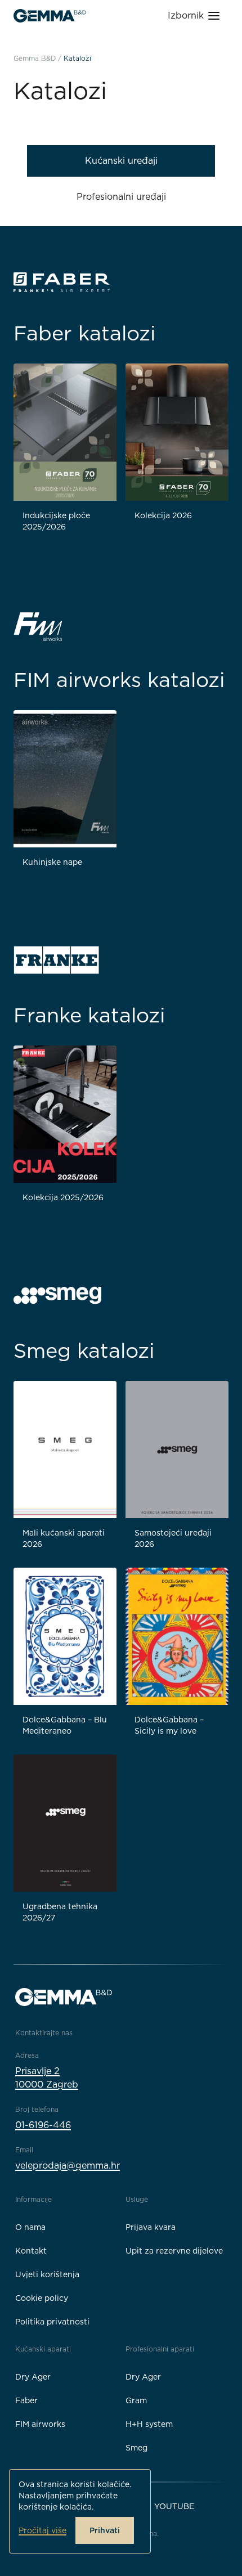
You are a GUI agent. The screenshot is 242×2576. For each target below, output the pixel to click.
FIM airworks (40, 2424)
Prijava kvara (151, 2227)
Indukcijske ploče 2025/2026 (56, 521)
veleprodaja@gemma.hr (68, 2166)
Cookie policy (42, 2298)
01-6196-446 (43, 2125)
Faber (26, 2400)
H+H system (149, 2424)
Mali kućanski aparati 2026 (64, 1538)
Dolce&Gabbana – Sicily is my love (169, 1725)
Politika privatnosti (52, 2322)
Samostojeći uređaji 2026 (173, 1538)
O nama (30, 2227)
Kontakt (31, 2251)
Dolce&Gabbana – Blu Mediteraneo (65, 1725)
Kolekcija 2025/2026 (63, 1197)
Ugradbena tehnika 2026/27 (60, 1912)
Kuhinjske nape (52, 862)
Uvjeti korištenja (47, 2274)
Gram (136, 2400)
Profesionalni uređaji (121, 197)
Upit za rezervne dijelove (174, 2251)
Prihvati (105, 2530)
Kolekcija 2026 (163, 515)
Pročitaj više (42, 2530)
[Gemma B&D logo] (50, 16)
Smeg (136, 2448)
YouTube (174, 2506)
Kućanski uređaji (121, 161)
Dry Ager (33, 2377)
